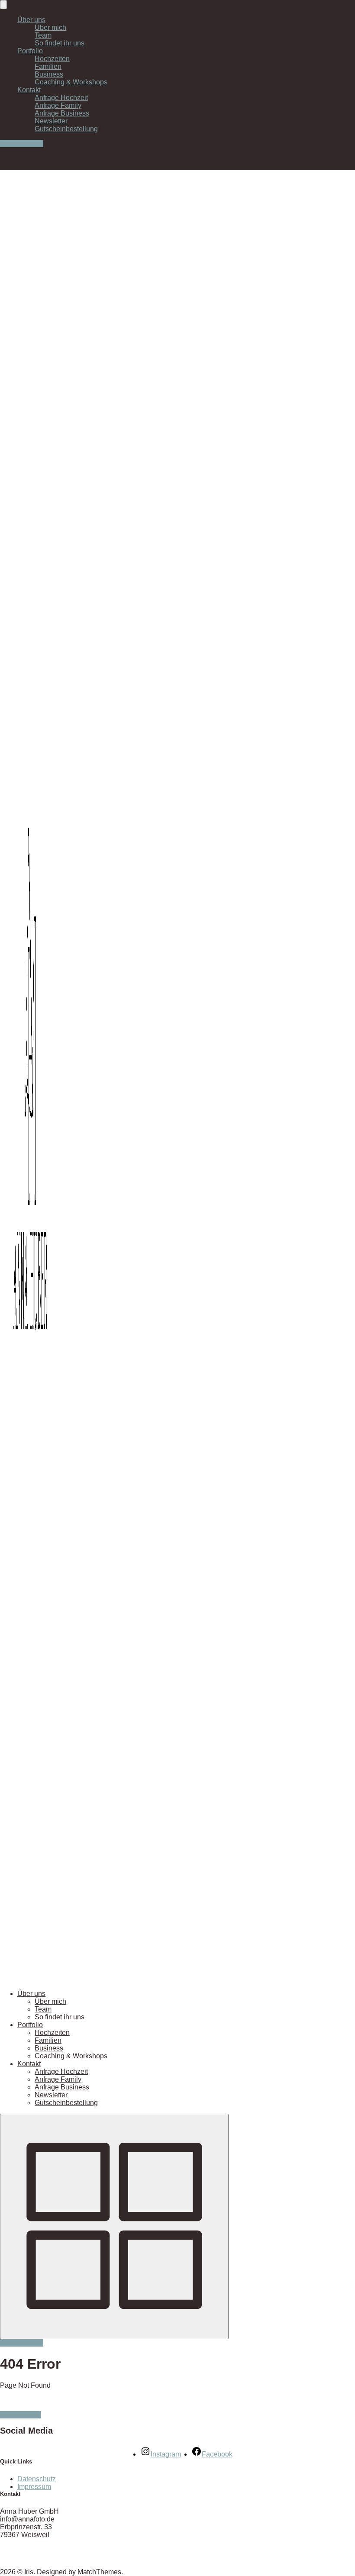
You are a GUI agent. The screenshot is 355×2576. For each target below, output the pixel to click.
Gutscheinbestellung (66, 129)
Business (49, 74)
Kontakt (29, 90)
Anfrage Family (58, 105)
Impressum (34, 2487)
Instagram (32, 166)
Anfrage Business (62, 113)
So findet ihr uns (60, 43)
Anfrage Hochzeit (61, 98)
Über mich (50, 27)
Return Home (21, 2415)
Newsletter (51, 121)
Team (43, 35)
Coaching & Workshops (71, 82)
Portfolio (30, 51)
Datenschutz (37, 2479)
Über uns (31, 20)
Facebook (33, 158)
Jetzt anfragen (22, 143)
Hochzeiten (52, 59)
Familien (48, 66)
